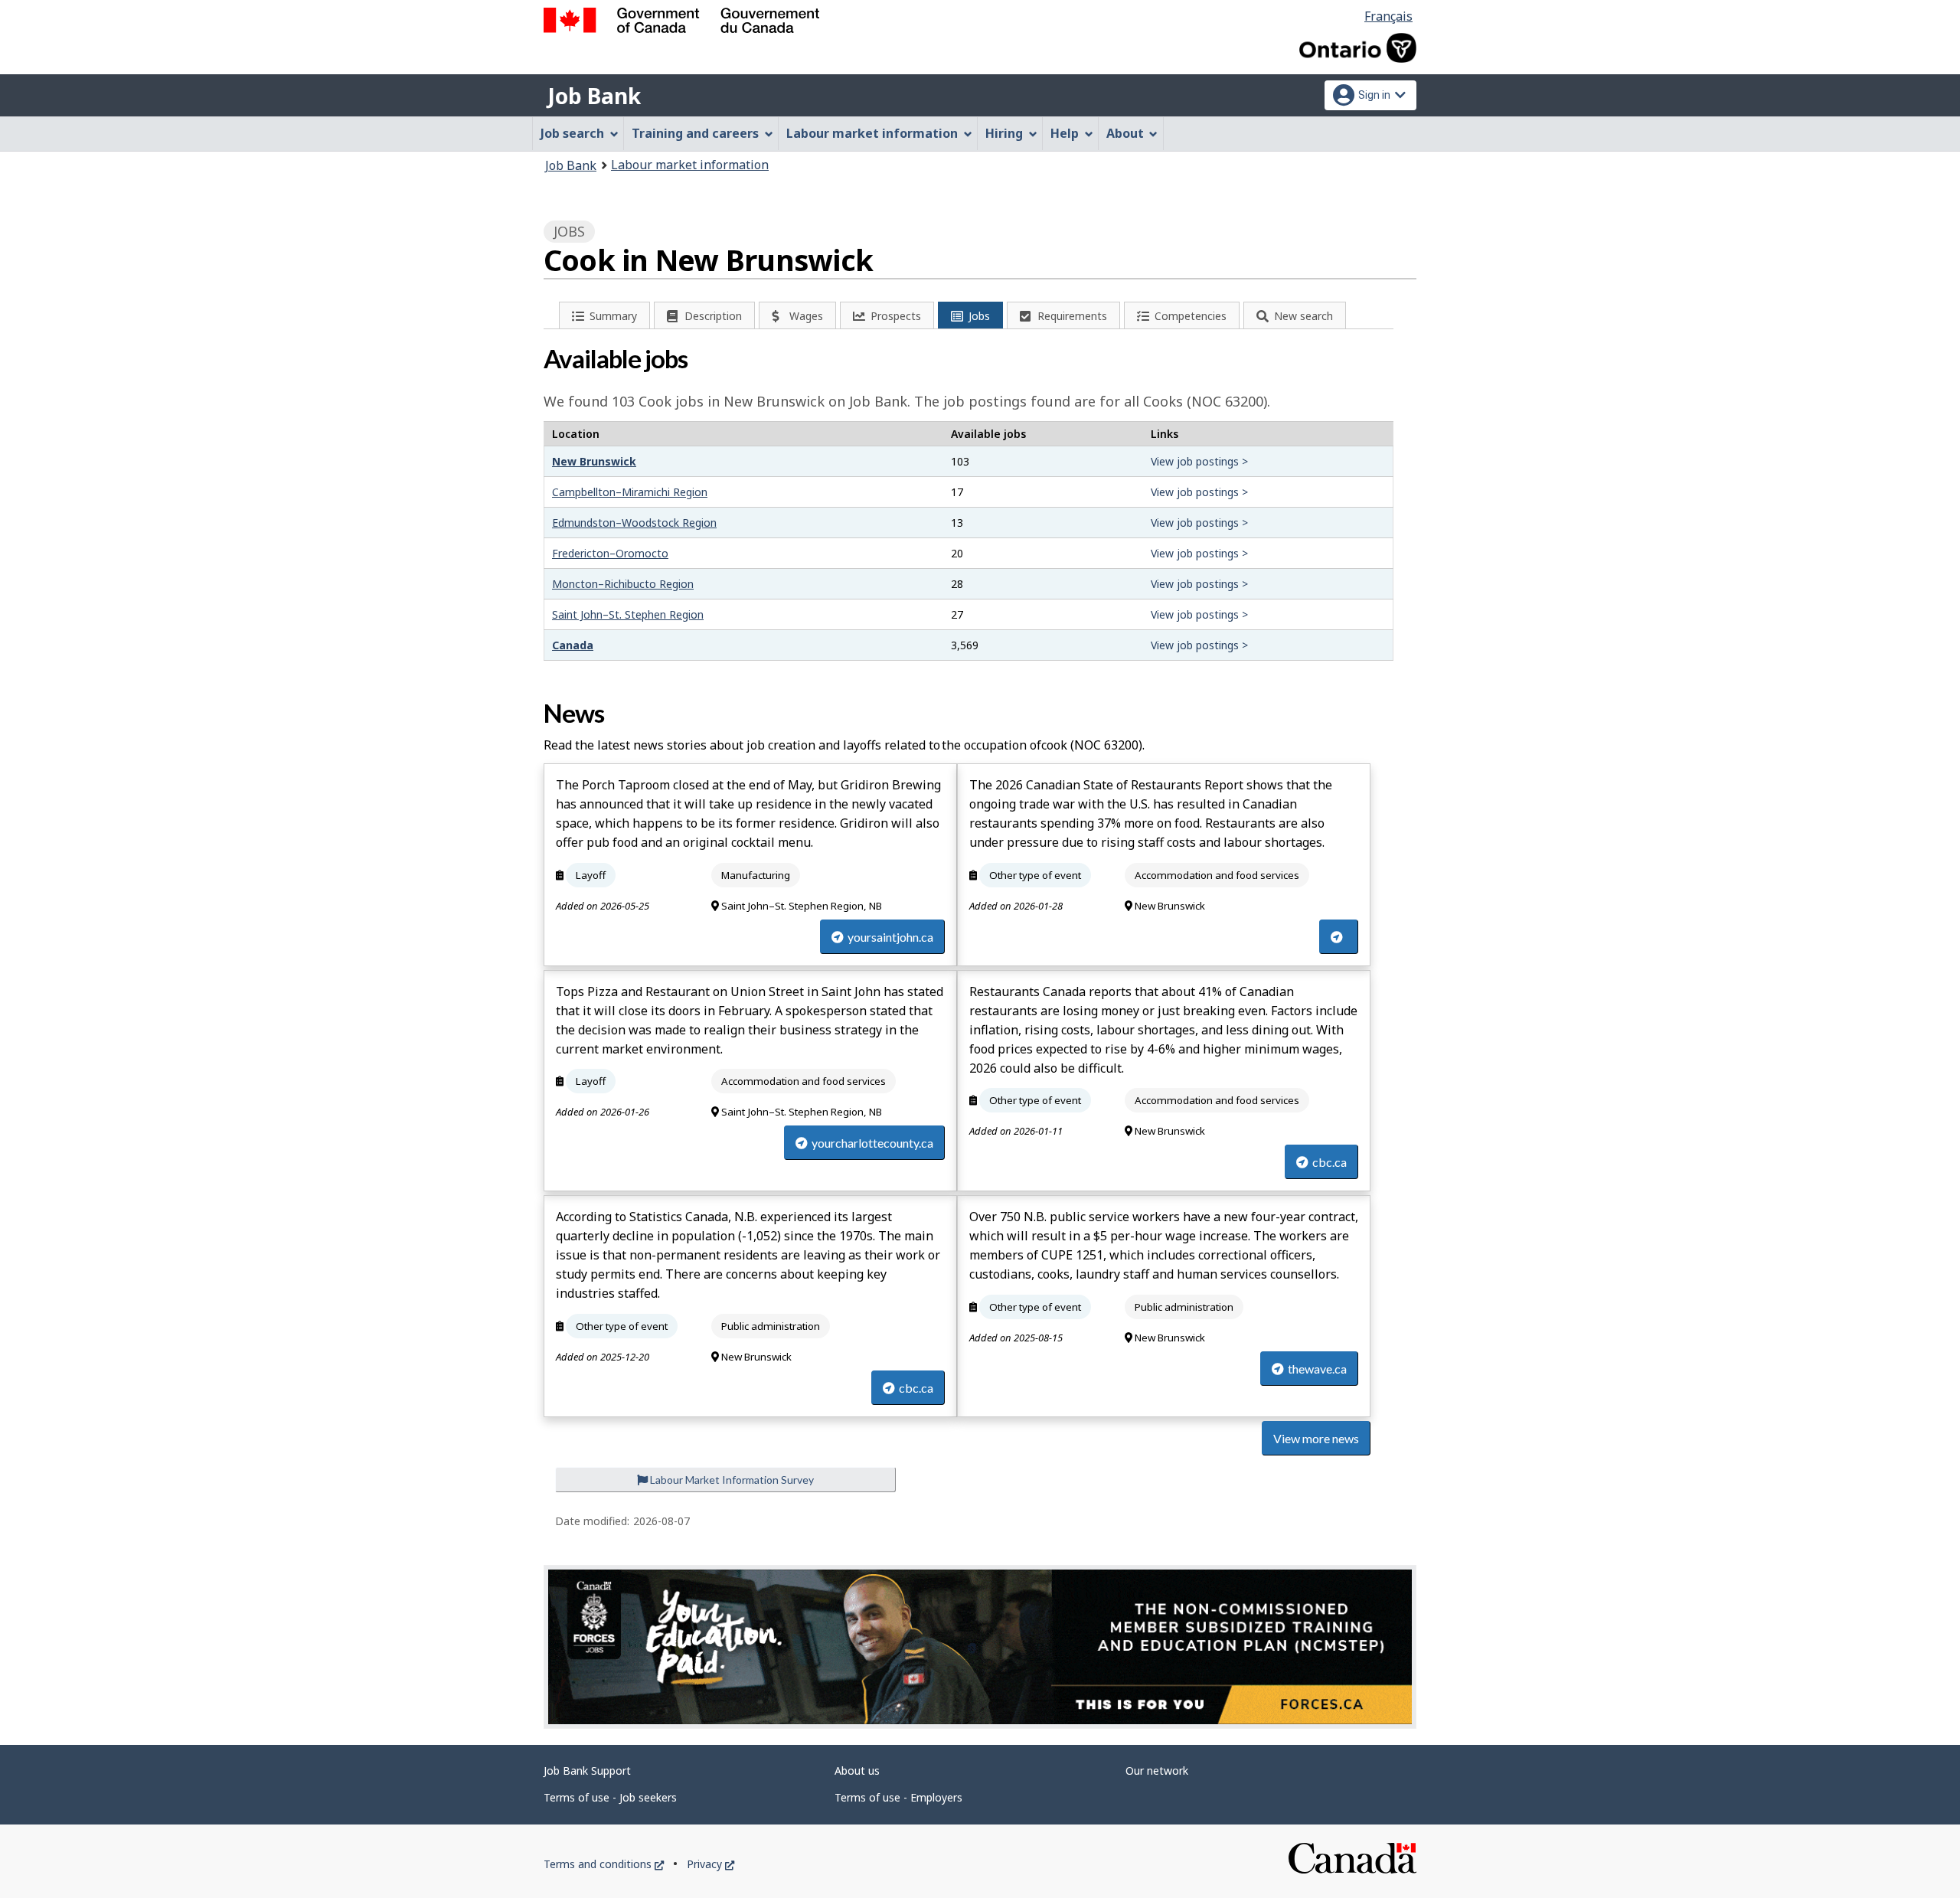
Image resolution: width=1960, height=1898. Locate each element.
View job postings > (1199, 461)
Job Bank (594, 96)
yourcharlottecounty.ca (872, 1143)
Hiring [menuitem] (1004, 133)
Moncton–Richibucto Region (623, 584)
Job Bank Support (587, 1771)
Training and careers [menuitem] (695, 133)
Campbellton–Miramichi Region (630, 492)
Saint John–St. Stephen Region (628, 614)
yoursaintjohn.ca (890, 937)
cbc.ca (1330, 1162)
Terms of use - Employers (898, 1797)
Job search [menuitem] (572, 133)
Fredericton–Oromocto (610, 553)
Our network (1157, 1771)
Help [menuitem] (1065, 133)
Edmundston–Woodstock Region (634, 523)
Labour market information (690, 165)
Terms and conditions (604, 1864)
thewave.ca (1317, 1369)
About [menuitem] (1125, 133)
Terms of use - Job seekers (610, 1797)
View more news (1316, 1438)
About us (857, 1771)
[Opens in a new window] (980, 1647)
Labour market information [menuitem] (872, 133)
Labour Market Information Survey (731, 1480)
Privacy (710, 1864)
